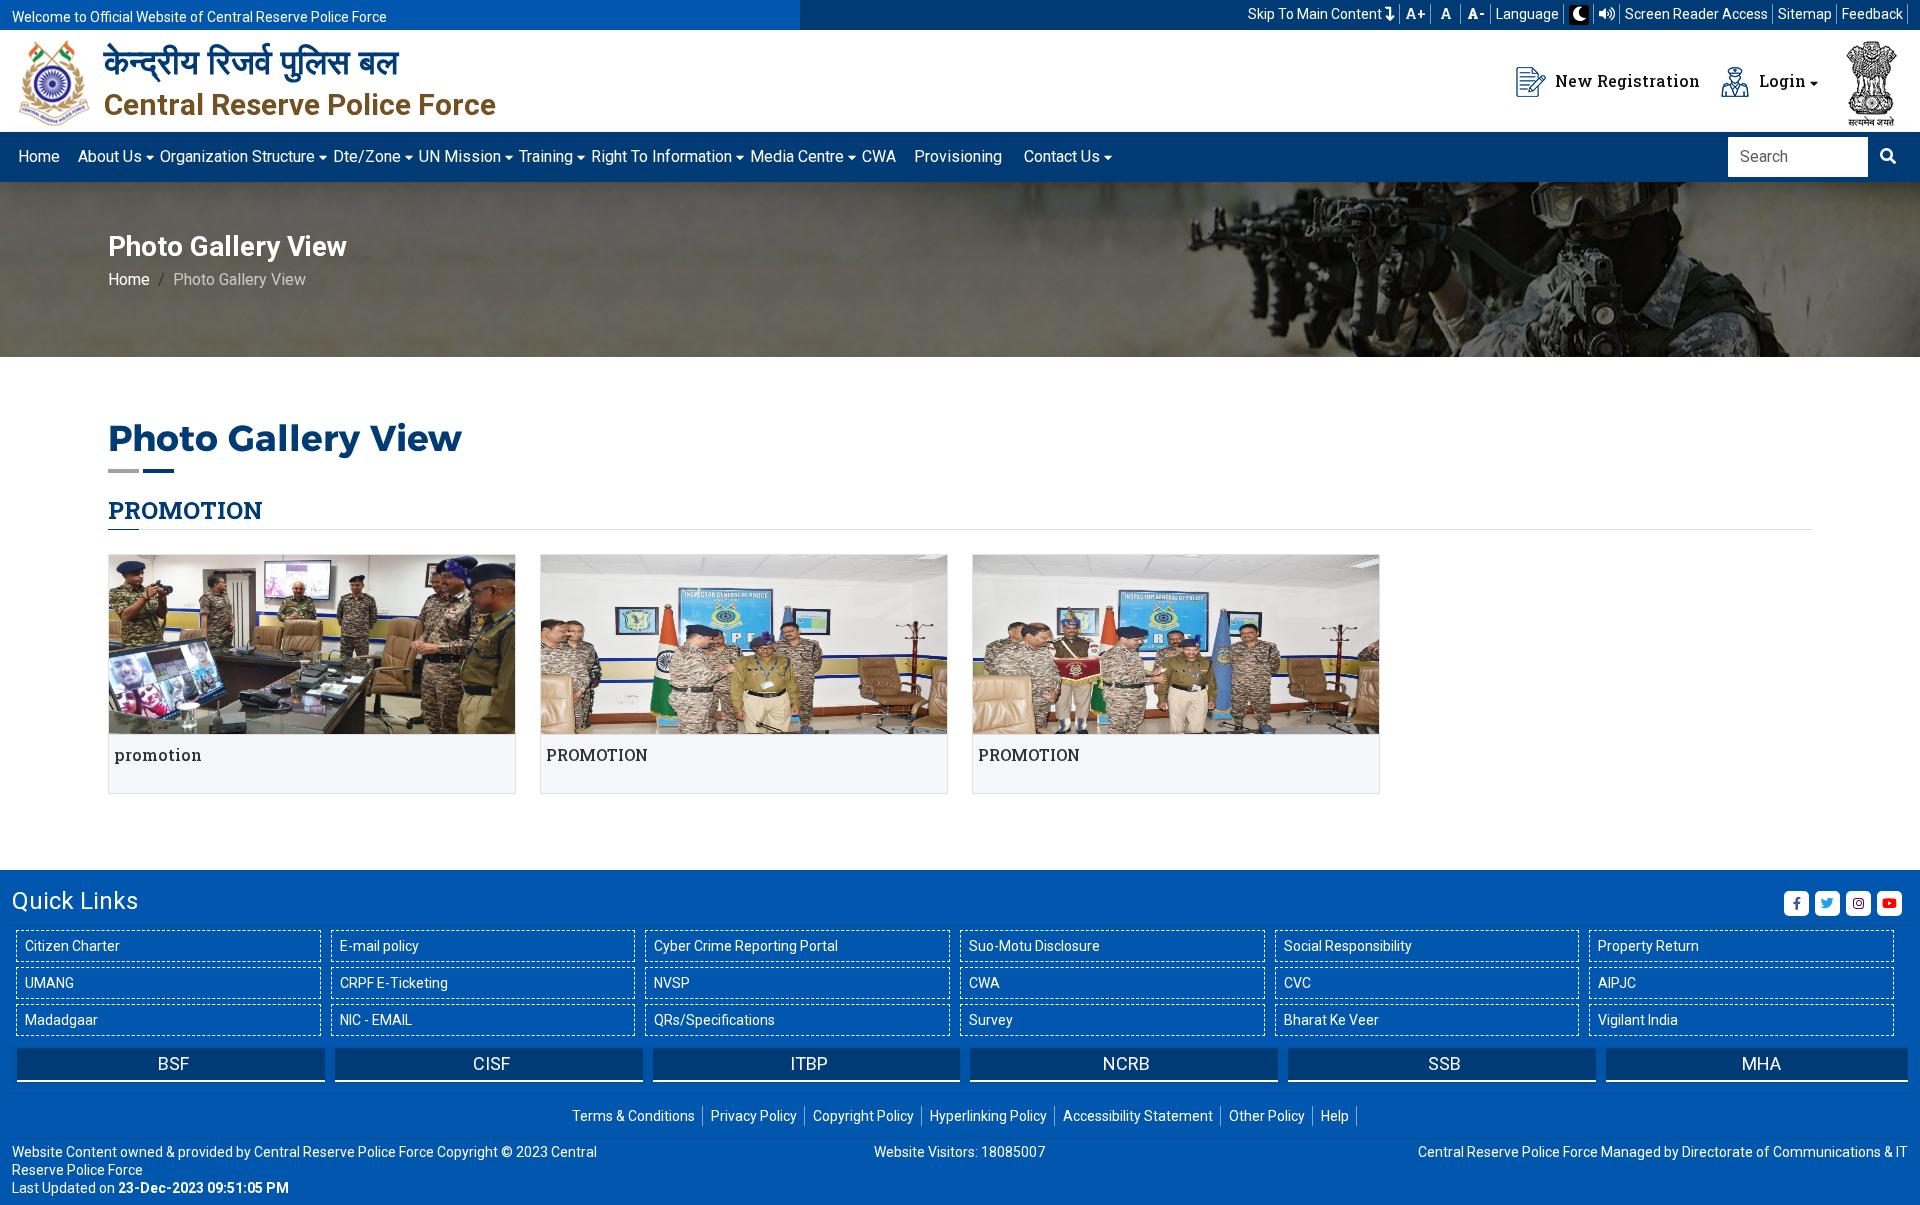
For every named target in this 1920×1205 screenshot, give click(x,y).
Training (546, 156)
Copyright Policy (863, 1116)
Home (39, 156)
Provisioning (958, 156)
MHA (1761, 1063)
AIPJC (1617, 983)
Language (1527, 14)
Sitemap (1805, 14)
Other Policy (1267, 1116)
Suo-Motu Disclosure (1034, 946)
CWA (879, 156)
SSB (1444, 1063)
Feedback (1872, 14)
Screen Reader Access (1696, 14)
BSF (173, 1063)
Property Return (1648, 946)
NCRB (1126, 1063)
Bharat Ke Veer (1331, 1020)
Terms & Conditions (633, 1116)
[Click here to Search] (1888, 157)
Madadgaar (61, 1020)
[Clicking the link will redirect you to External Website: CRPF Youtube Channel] (1889, 903)
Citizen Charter (72, 946)
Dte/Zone (367, 156)
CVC (1297, 983)
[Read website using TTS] (1607, 14)
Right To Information (661, 156)
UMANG (49, 983)
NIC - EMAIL (376, 1020)
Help (1335, 1116)
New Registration (1625, 80)
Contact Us (1062, 156)
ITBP (809, 1063)
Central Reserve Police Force (300, 104)
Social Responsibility (1348, 946)
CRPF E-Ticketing (394, 983)
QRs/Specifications (714, 1020)
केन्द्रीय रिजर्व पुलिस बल (251, 62)
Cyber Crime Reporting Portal (746, 946)
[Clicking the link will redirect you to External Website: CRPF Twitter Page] (1827, 903)
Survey (991, 1020)
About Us (110, 156)
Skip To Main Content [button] (1316, 14)
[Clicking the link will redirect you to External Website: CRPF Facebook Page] (1796, 903)
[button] (27, 1066)
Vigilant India (1638, 1020)
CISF (491, 1063)
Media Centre (797, 156)
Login (1780, 80)
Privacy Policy (754, 1116)
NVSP (672, 983)
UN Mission (460, 156)
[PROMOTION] (312, 644)
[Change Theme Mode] (1579, 15)
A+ (1415, 14)
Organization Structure (237, 156)
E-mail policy (379, 946)
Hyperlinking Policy (988, 1116)
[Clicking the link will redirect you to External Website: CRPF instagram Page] (1858, 903)
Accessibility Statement (1138, 1116)
